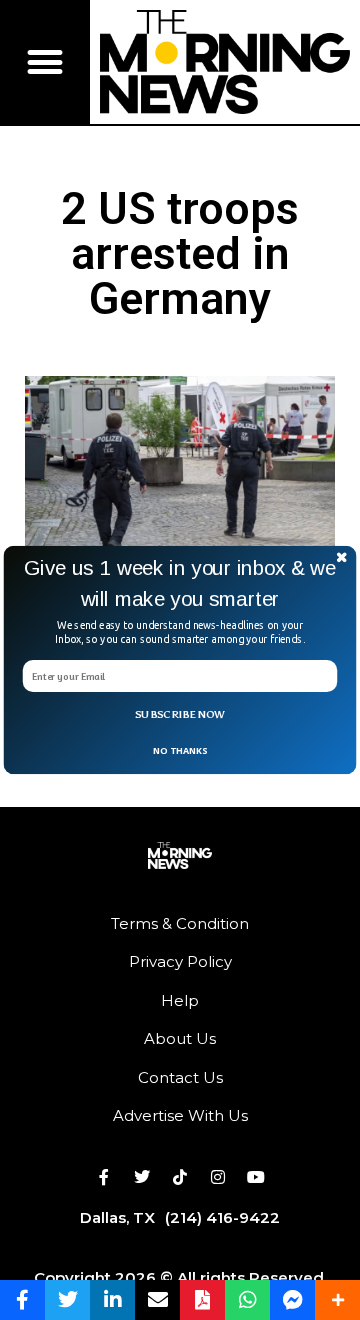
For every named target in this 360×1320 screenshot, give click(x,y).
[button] (180, 584)
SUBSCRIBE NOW (180, 714)
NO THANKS (180, 750)
